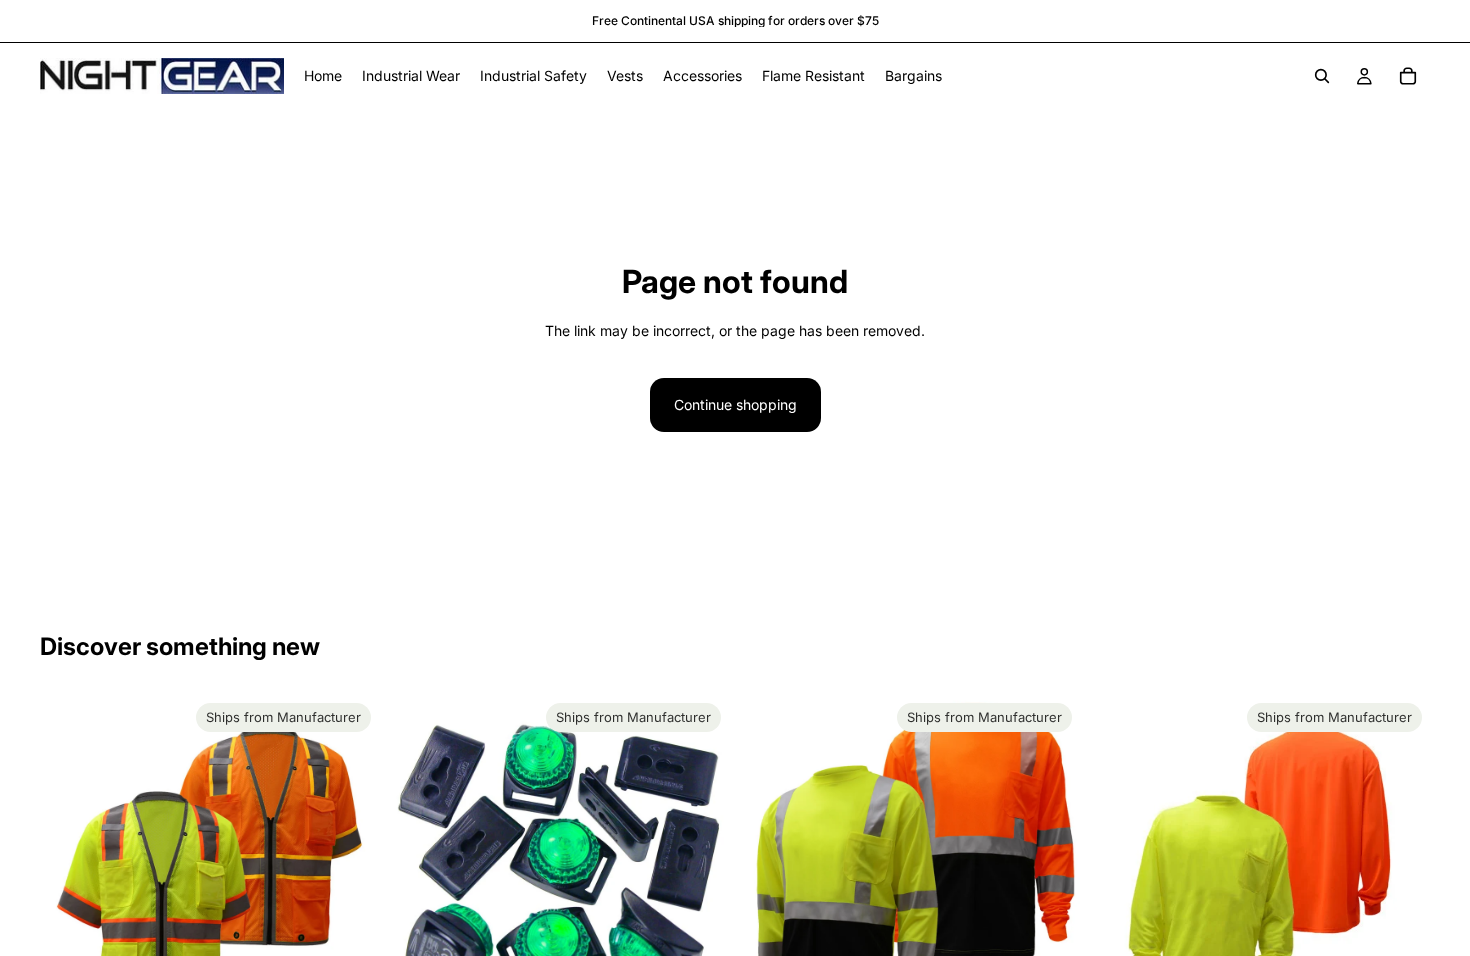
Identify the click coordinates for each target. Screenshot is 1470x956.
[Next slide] (349, 865)
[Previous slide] (70, 865)
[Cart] (1408, 76)
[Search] (1322, 76)
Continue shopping (735, 404)
